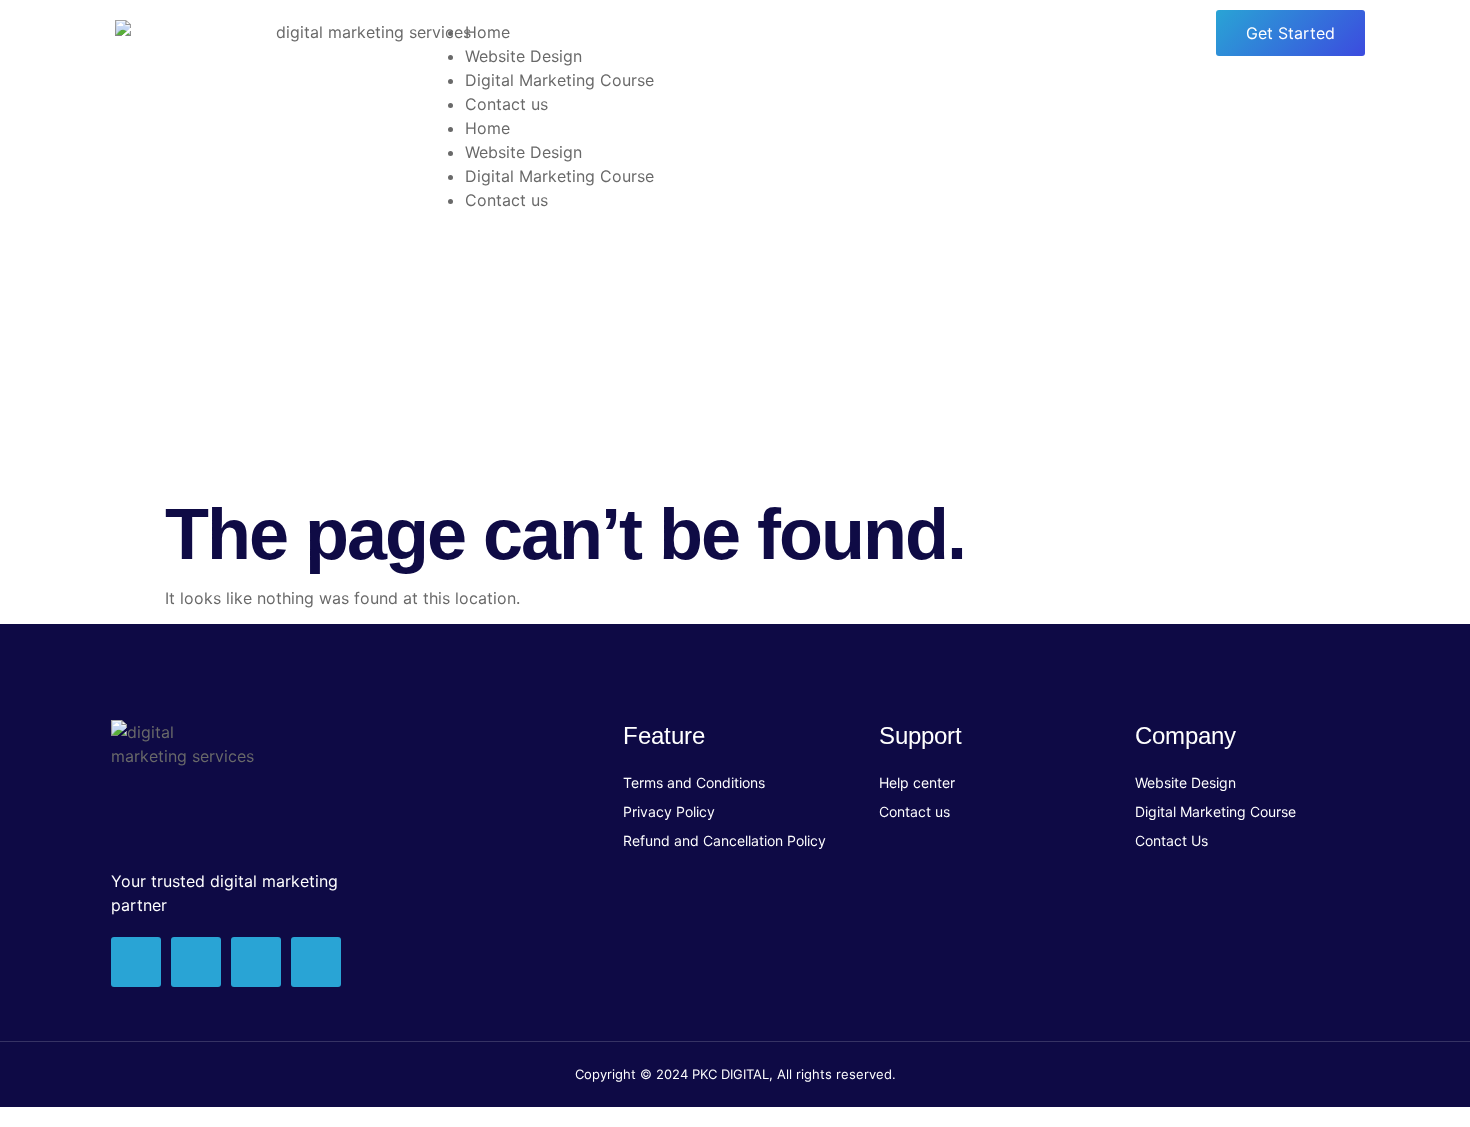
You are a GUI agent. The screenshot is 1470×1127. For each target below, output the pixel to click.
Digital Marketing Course (559, 80)
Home (487, 32)
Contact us (506, 104)
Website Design (523, 56)
